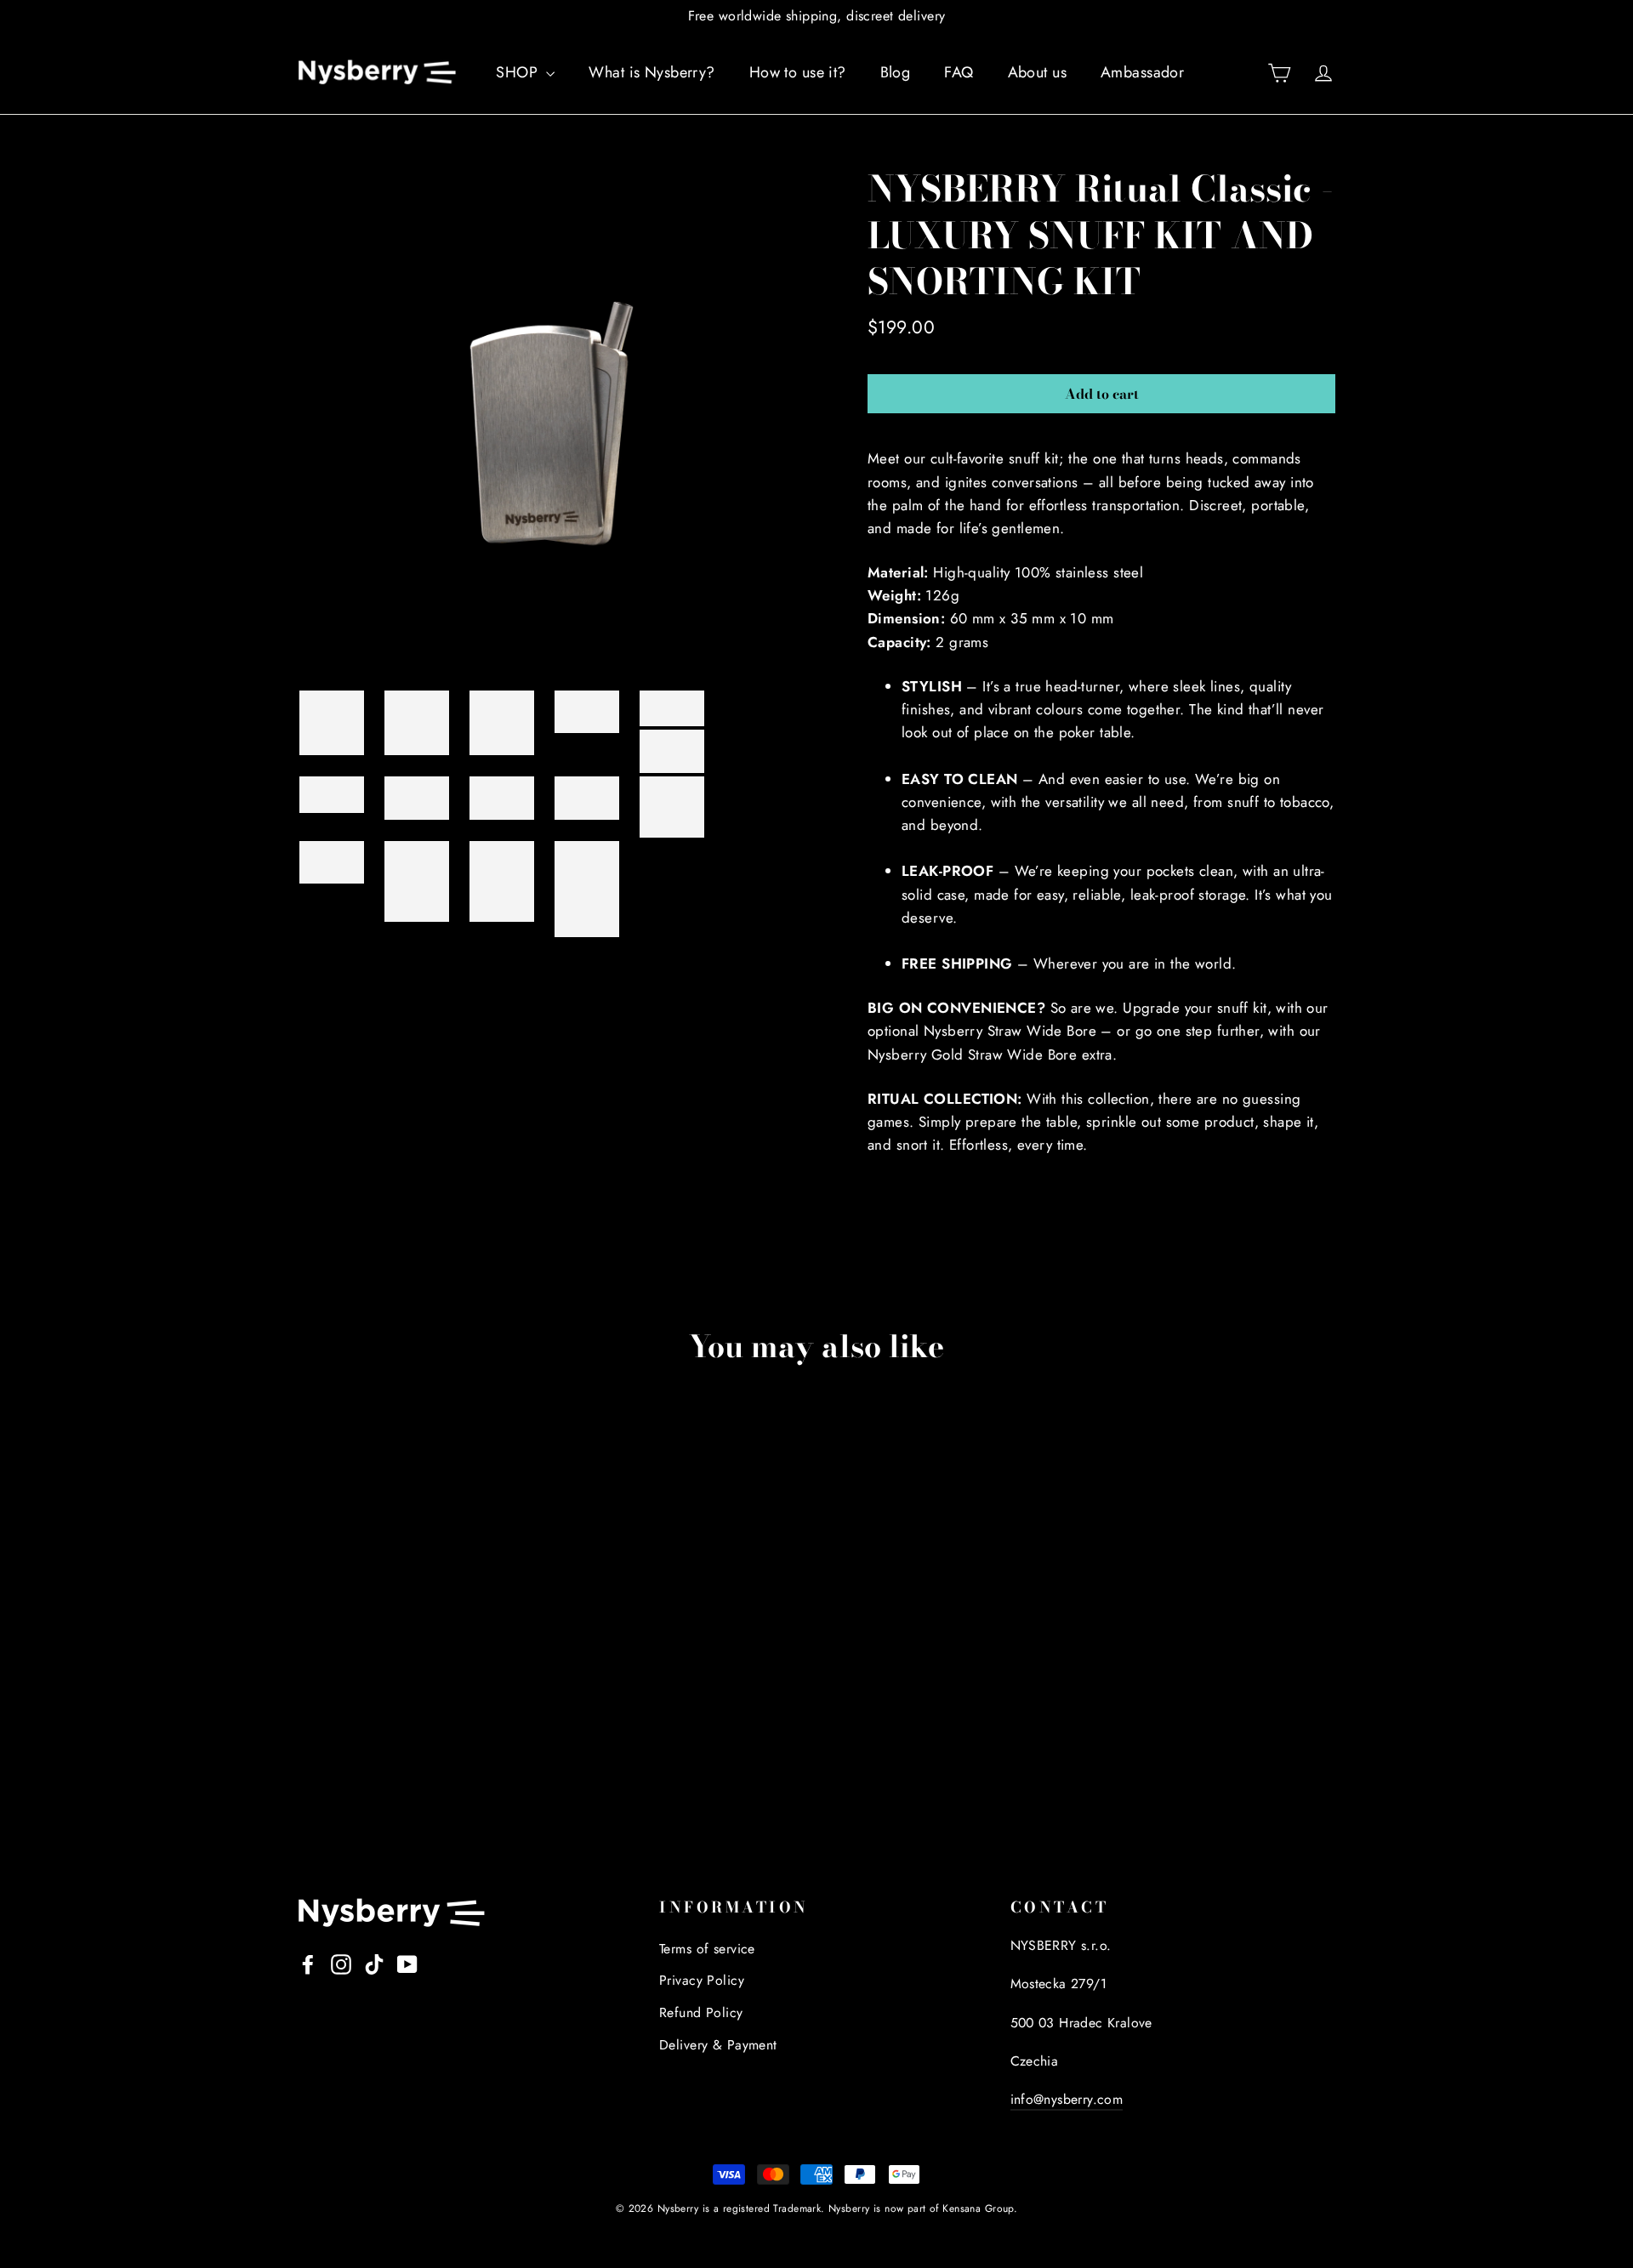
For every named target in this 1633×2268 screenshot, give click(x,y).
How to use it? (798, 72)
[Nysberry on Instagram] (341, 1963)
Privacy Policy (702, 1980)
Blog (896, 72)
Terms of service (707, 1949)
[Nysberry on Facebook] (308, 1963)
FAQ (959, 72)
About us (1037, 72)
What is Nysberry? (651, 72)
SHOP (519, 72)
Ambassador (1142, 72)
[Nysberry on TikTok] (374, 1963)
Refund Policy (701, 2012)
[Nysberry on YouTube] (407, 1963)
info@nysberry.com (1067, 2099)
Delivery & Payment (718, 2045)
